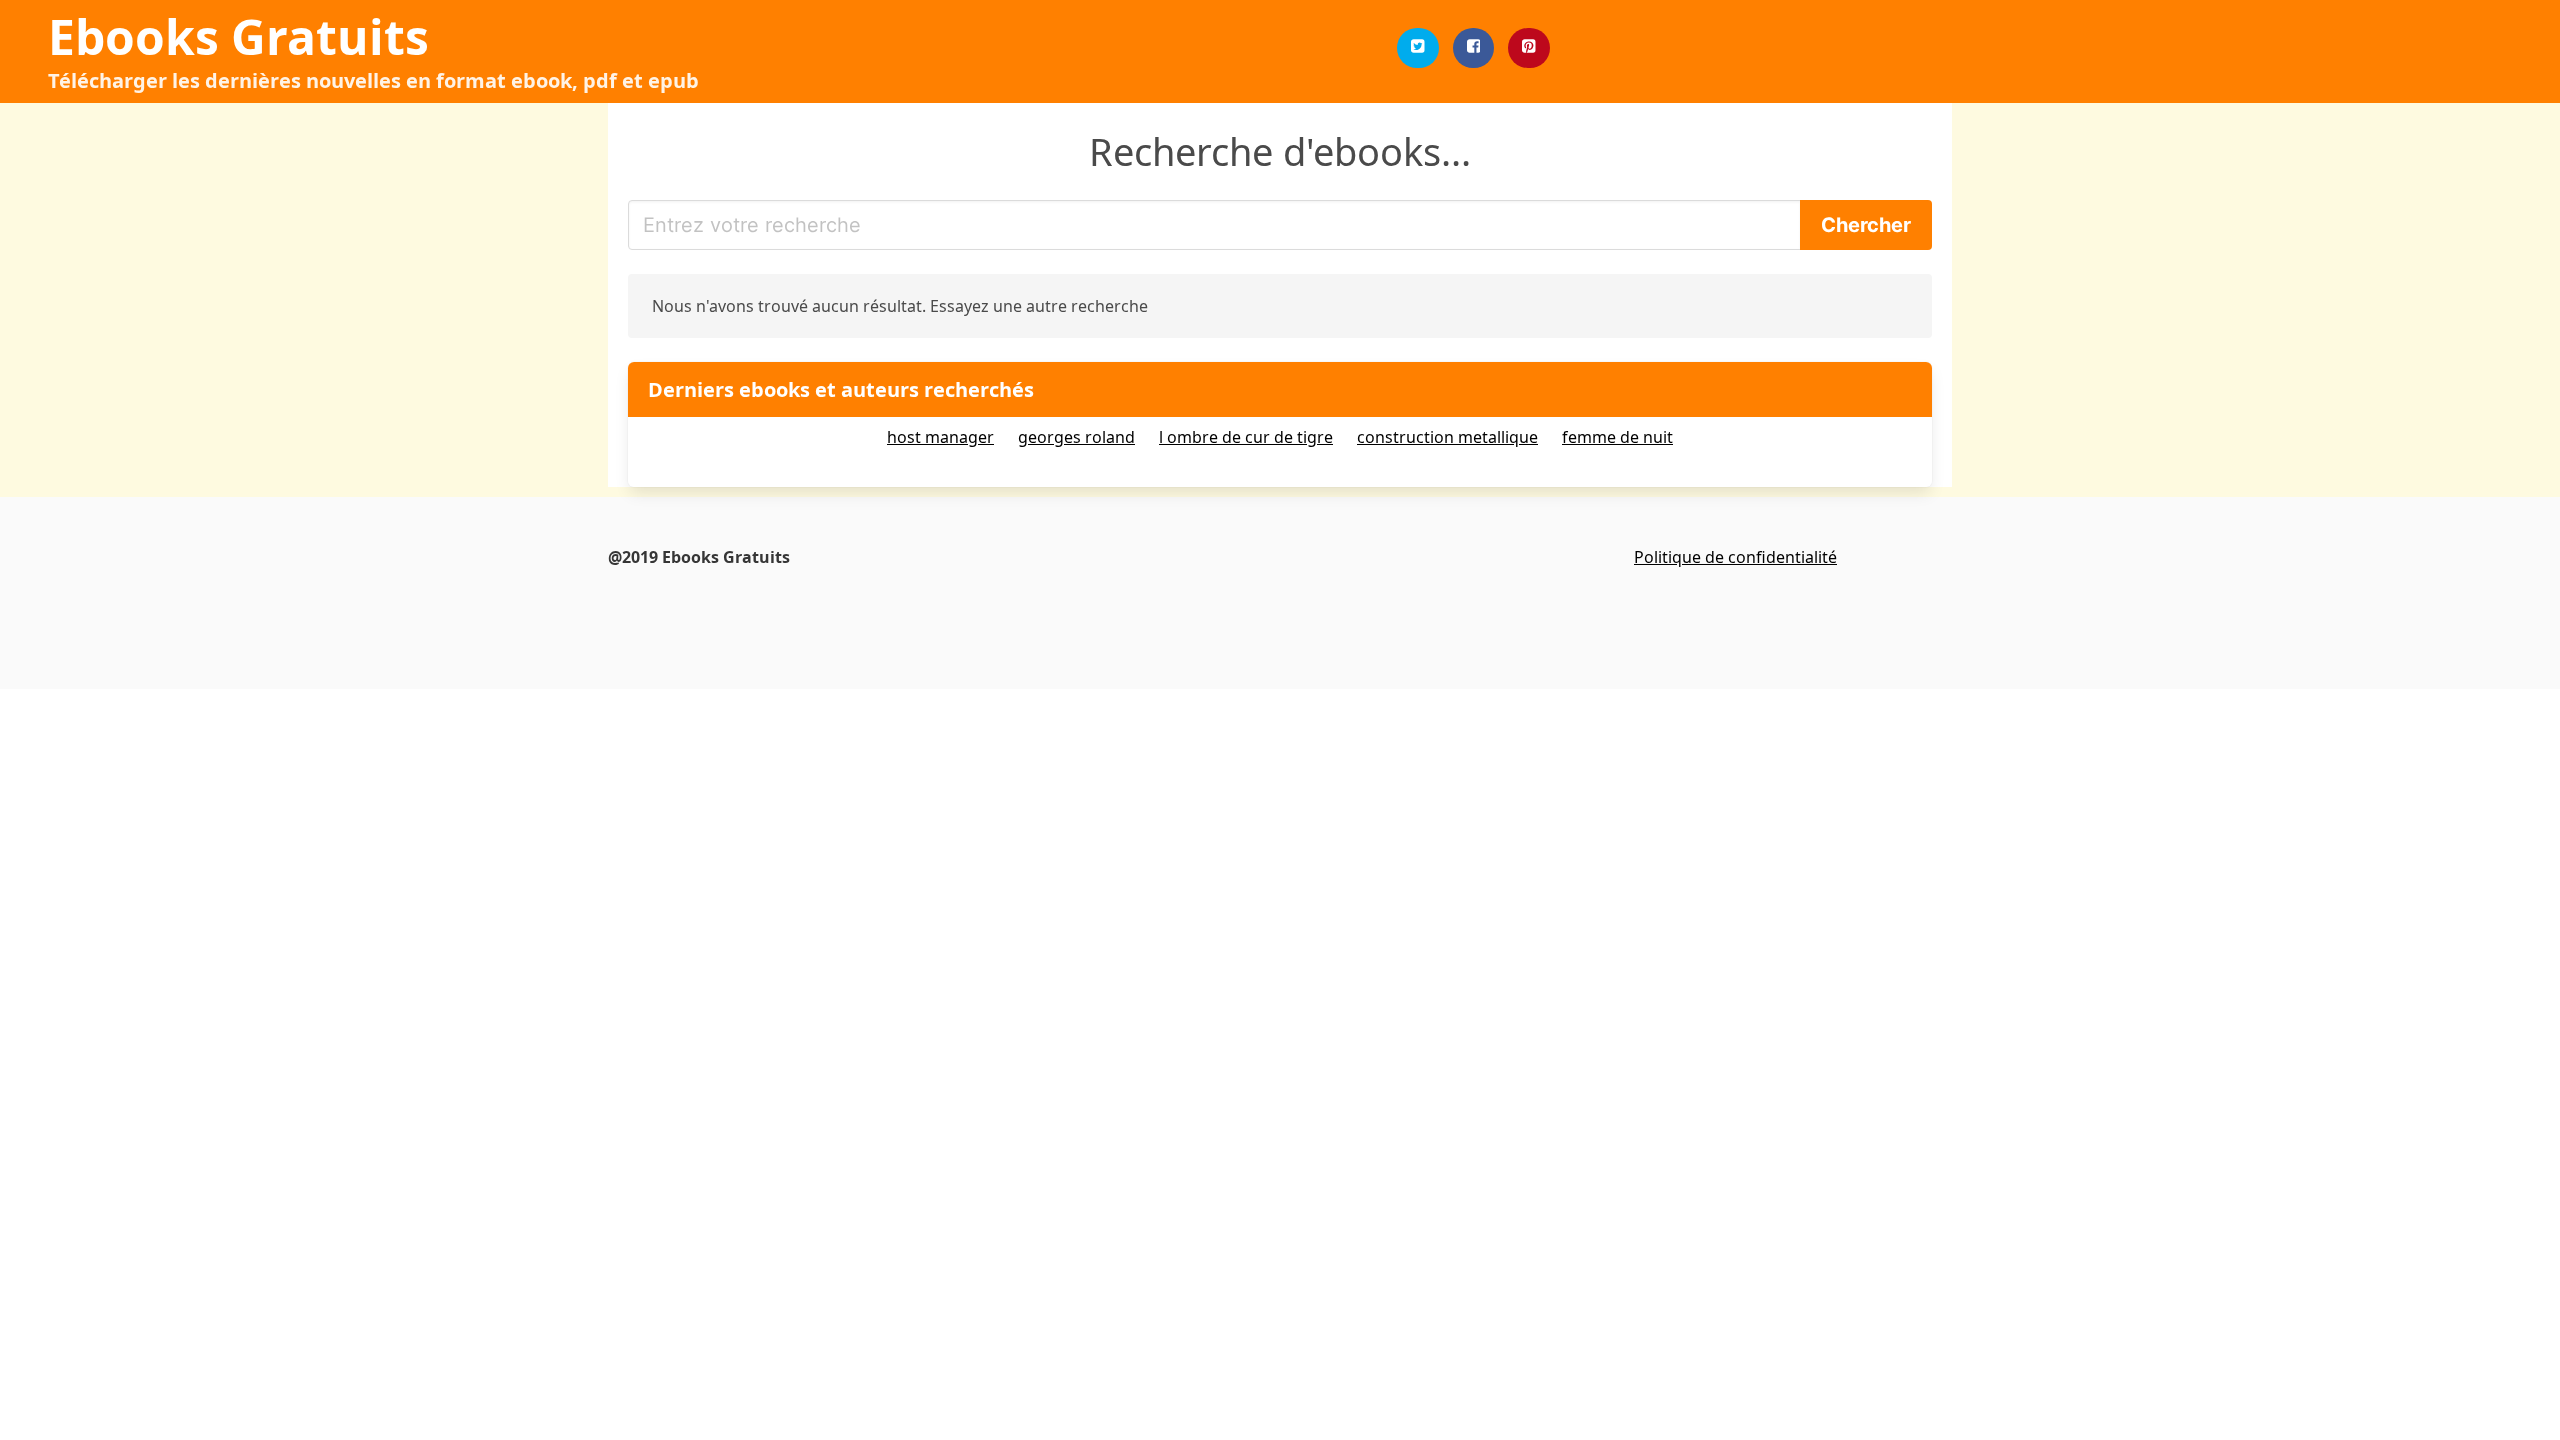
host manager (940, 437)
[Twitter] (1418, 48)
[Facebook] (1474, 48)
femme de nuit (1617, 437)
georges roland (1076, 437)
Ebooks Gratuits (238, 36)
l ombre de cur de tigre (1246, 437)
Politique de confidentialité (1735, 557)
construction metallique (1447, 437)
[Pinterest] (1529, 48)
